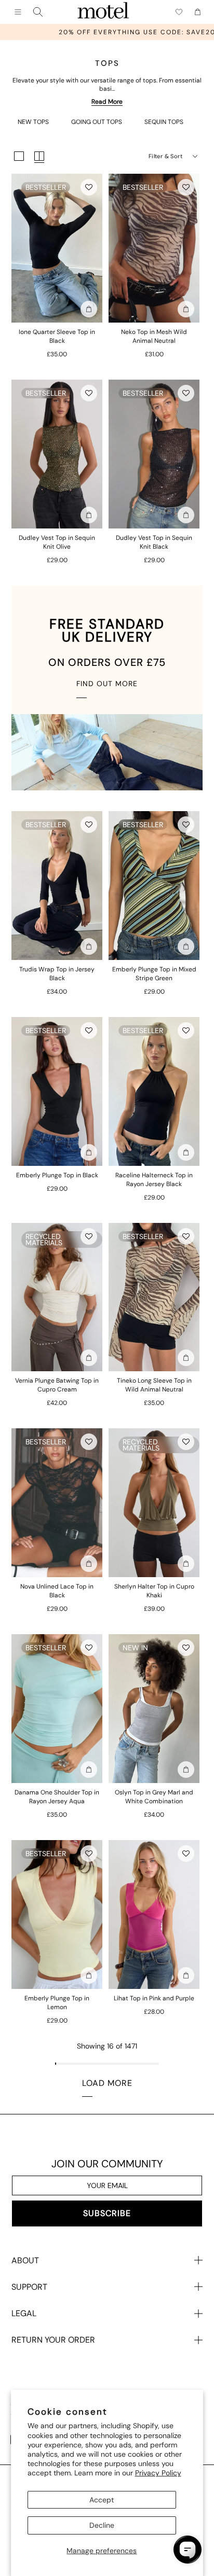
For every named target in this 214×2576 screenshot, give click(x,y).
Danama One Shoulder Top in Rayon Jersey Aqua (57, 1797)
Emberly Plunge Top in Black (57, 1175)
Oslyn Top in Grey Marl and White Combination (154, 1797)
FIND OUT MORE (107, 684)
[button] (89, 187)
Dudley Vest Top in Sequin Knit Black (154, 542)
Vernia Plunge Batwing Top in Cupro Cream (57, 1385)
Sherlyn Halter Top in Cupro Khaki (154, 1591)
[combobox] (38, 12)
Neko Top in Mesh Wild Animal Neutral (154, 336)
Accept (102, 2500)
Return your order (53, 2340)
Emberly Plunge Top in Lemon (57, 2003)
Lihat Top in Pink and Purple (154, 1998)
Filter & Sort (165, 156)
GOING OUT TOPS (97, 122)
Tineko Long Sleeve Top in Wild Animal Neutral (154, 1385)
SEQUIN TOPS (164, 122)
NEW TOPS (33, 122)
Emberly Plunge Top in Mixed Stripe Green (154, 974)
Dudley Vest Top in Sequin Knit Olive (57, 542)
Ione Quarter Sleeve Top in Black (57, 336)
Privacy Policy (158, 2473)
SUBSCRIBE (107, 2213)
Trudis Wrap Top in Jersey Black (57, 974)
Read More (107, 102)
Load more (107, 2083)
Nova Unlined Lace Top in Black (57, 1591)
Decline (102, 2525)
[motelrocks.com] (103, 12)
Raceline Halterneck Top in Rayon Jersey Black (154, 1180)
